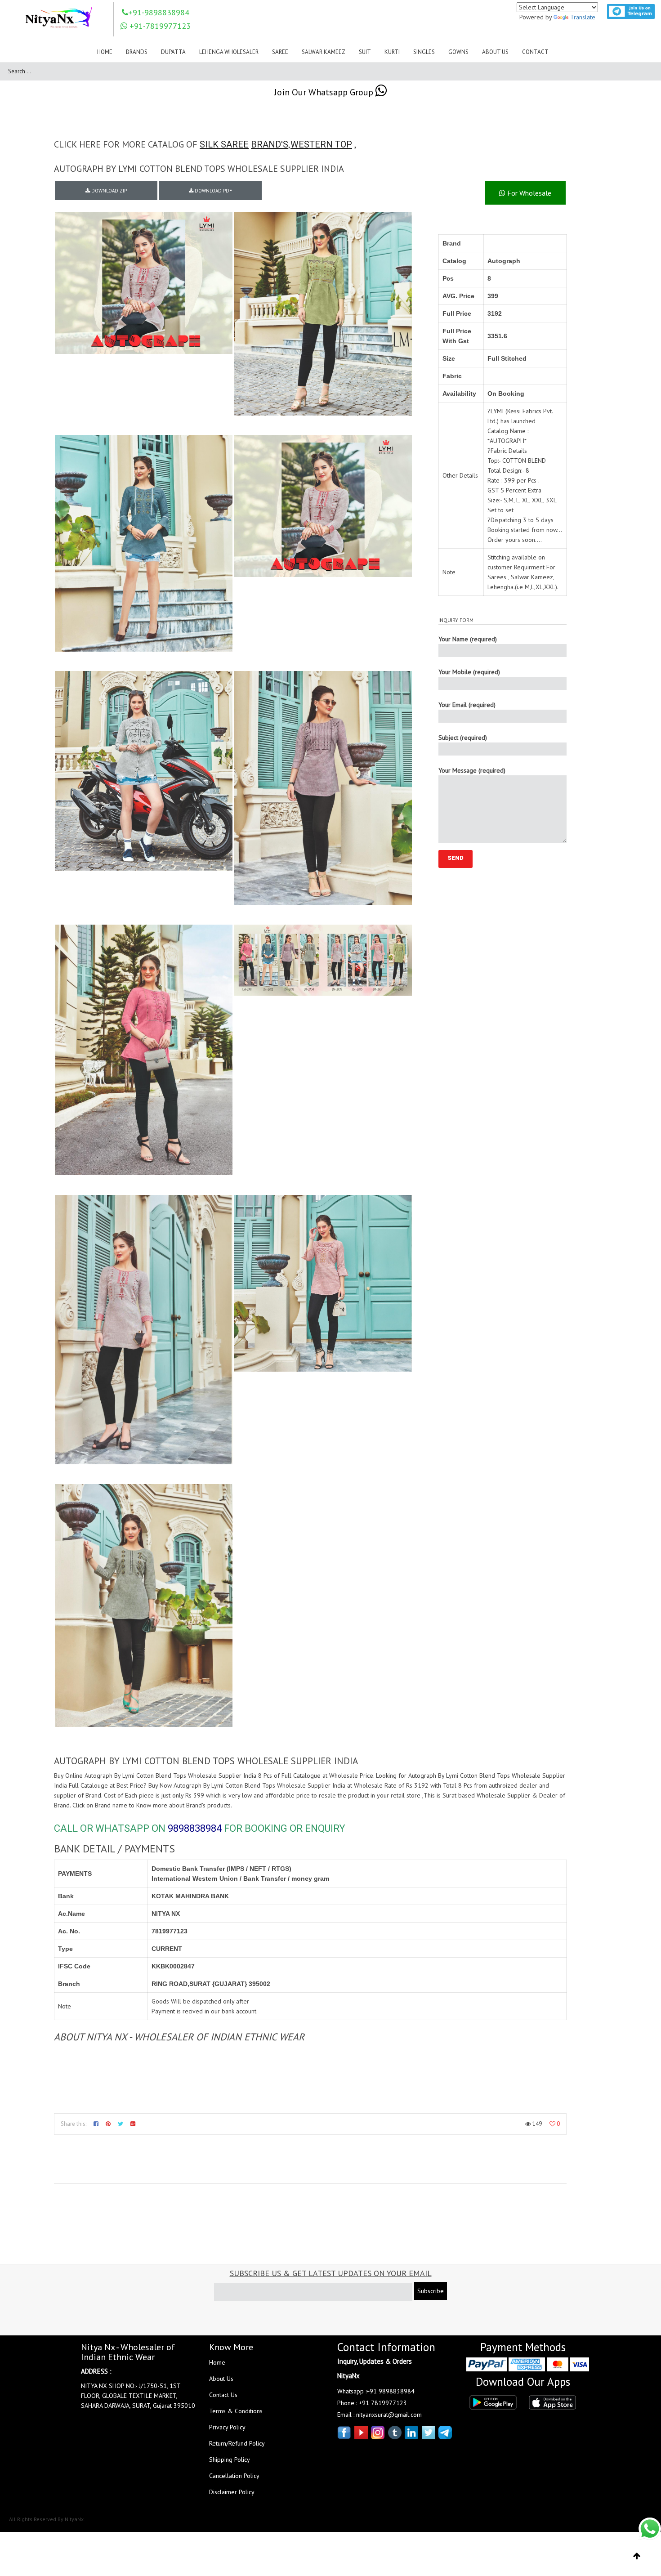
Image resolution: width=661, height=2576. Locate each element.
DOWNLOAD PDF (213, 191)
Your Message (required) (472, 770)
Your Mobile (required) (469, 672)
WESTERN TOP (321, 144)
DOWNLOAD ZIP (108, 191)
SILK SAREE (224, 144)
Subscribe (431, 2291)
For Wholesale (528, 193)
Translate (583, 17)
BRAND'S (270, 144)
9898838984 (195, 1828)
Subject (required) (463, 738)
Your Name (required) (468, 639)
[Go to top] (637, 2556)
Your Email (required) (467, 705)
